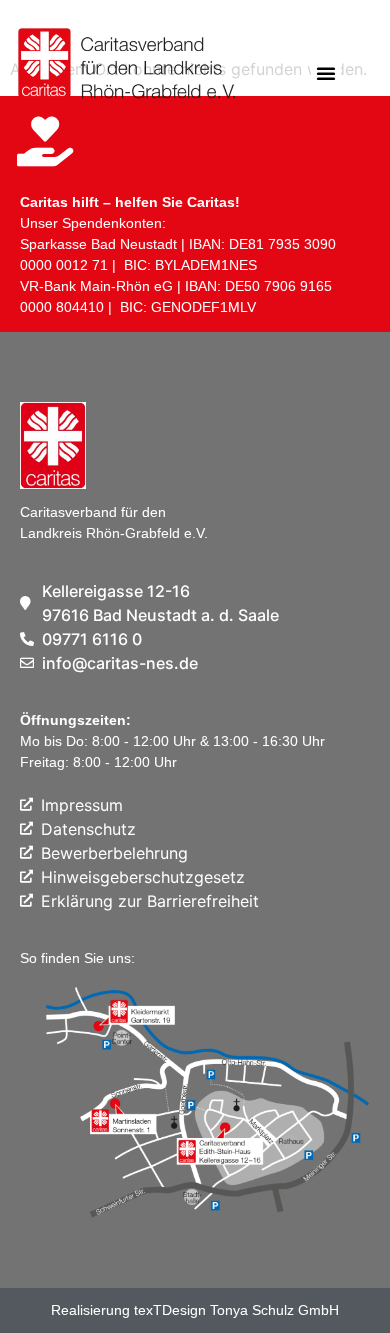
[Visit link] (119, 68)
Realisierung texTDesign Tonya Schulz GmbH (195, 1310)
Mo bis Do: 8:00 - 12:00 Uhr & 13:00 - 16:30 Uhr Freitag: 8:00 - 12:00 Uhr (172, 741)
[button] (326, 73)
